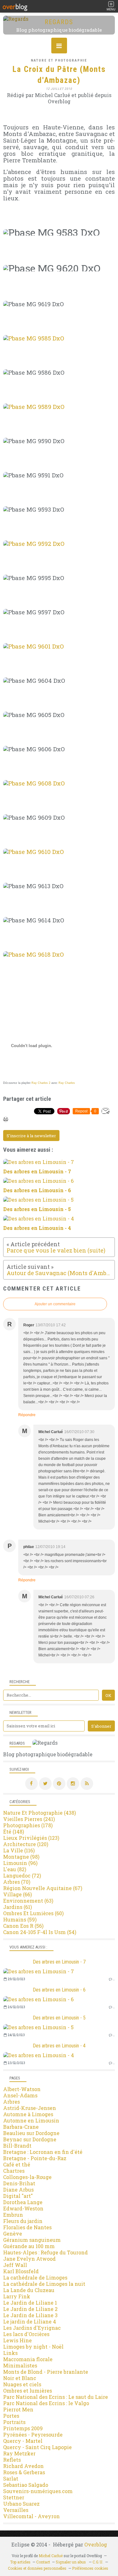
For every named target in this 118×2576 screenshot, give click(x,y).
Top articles (20, 2562)
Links (10, 2353)
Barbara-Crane (21, 2127)
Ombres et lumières (28, 2391)
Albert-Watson (22, 2089)
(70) (17, 1882)
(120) (26, 1844)
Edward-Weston (23, 2208)
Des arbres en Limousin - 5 (59, 2018)
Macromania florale (28, 2359)
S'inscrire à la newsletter (31, 1136)
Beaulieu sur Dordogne (31, 2133)
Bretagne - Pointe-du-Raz (35, 2158)
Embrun (13, 2215)
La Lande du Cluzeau (29, 2290)
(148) (14, 1831)
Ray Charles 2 (41, 1083)
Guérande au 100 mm (29, 2246)
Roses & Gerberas (24, 2472)
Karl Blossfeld (21, 2271)
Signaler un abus (71, 2562)
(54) (40, 1932)
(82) (15, 1869)
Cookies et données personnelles (37, 2568)
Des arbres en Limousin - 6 (59, 1990)
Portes (11, 2416)
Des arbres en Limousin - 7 (59, 1962)
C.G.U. (98, 2562)
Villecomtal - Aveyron (31, 2516)
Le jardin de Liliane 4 (30, 2321)
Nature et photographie (59, 60)
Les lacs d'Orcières (26, 2334)
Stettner (14, 2497)
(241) (29, 1819)
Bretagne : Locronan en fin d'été (43, 2152)
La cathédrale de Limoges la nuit (44, 2284)
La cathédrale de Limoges (35, 2277)
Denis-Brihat (19, 2183)
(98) (21, 1857)
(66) (17, 1894)
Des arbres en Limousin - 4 (59, 2046)
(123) (31, 1838)
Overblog (96, 2544)
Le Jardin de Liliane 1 (30, 2303)
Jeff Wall (15, 2265)
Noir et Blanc (20, 2378)
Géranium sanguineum (32, 2240)
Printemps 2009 (23, 2428)
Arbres (11, 2102)
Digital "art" (18, 2196)
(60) (33, 1913)
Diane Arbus (18, 2190)
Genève (13, 2234)
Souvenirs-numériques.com (38, 2491)
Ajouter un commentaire (55, 1304)
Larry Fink (17, 2296)
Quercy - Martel (23, 2441)
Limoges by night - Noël (33, 2347)
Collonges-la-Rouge (27, 2177)
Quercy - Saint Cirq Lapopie (37, 2447)
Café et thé (17, 2164)
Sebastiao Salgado (26, 2485)
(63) (28, 1901)
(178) (28, 1825)
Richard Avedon (23, 2466)
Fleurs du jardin (23, 2221)
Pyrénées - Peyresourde (33, 2435)
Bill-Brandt (17, 2146)
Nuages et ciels (22, 2384)
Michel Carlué (51, 2556)
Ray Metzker (19, 2453)
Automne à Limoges (28, 2114)
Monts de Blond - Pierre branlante (46, 2372)
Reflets (12, 2460)
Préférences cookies (90, 2568)
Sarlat (11, 2478)
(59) (20, 1919)
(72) (22, 1875)
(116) (19, 1850)
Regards (59, 22)
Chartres (14, 2171)
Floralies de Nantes (27, 2227)
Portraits (14, 2422)
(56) (23, 1926)
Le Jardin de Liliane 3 (30, 2315)
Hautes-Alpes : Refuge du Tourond (45, 2252)
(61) (17, 1907)
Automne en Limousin (31, 2120)
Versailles (16, 2510)
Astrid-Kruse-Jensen (30, 2108)
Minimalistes (20, 2365)
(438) (39, 1813)
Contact (43, 2562)
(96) (20, 1863)
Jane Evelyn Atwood (29, 2259)
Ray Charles (67, 1083)
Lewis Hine (17, 2340)
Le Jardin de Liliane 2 (30, 2309)
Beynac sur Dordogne (30, 2139)
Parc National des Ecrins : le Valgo (46, 2403)
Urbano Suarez (21, 2504)
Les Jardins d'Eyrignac (32, 2328)
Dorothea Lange (23, 2202)
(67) (43, 1888)
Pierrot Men (18, 2409)
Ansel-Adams (20, 2095)
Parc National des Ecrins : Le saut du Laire (56, 2397)
